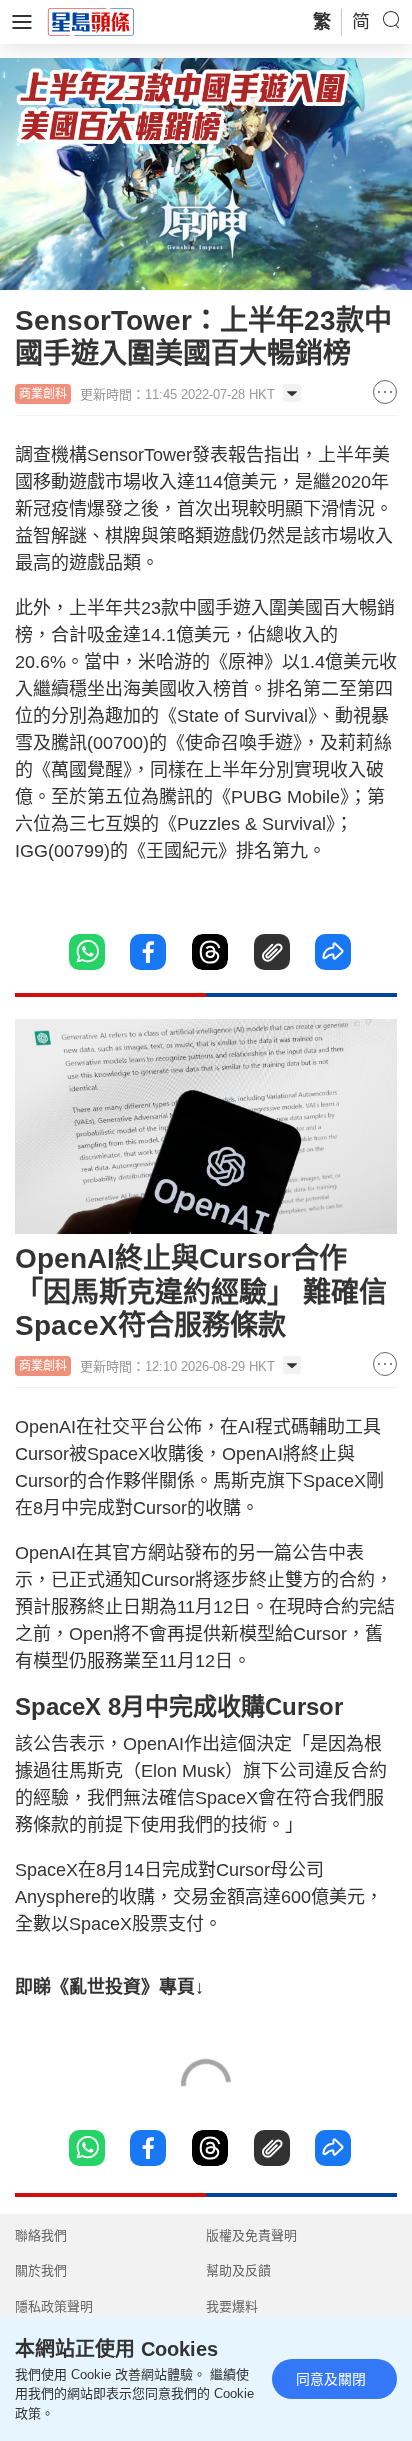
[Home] (91, 21)
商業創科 (43, 394)
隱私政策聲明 (54, 2306)
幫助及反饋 (238, 2270)
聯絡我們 (41, 2235)
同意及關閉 (331, 2379)
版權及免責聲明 (251, 2235)
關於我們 (41, 2270)
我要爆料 (232, 2306)
